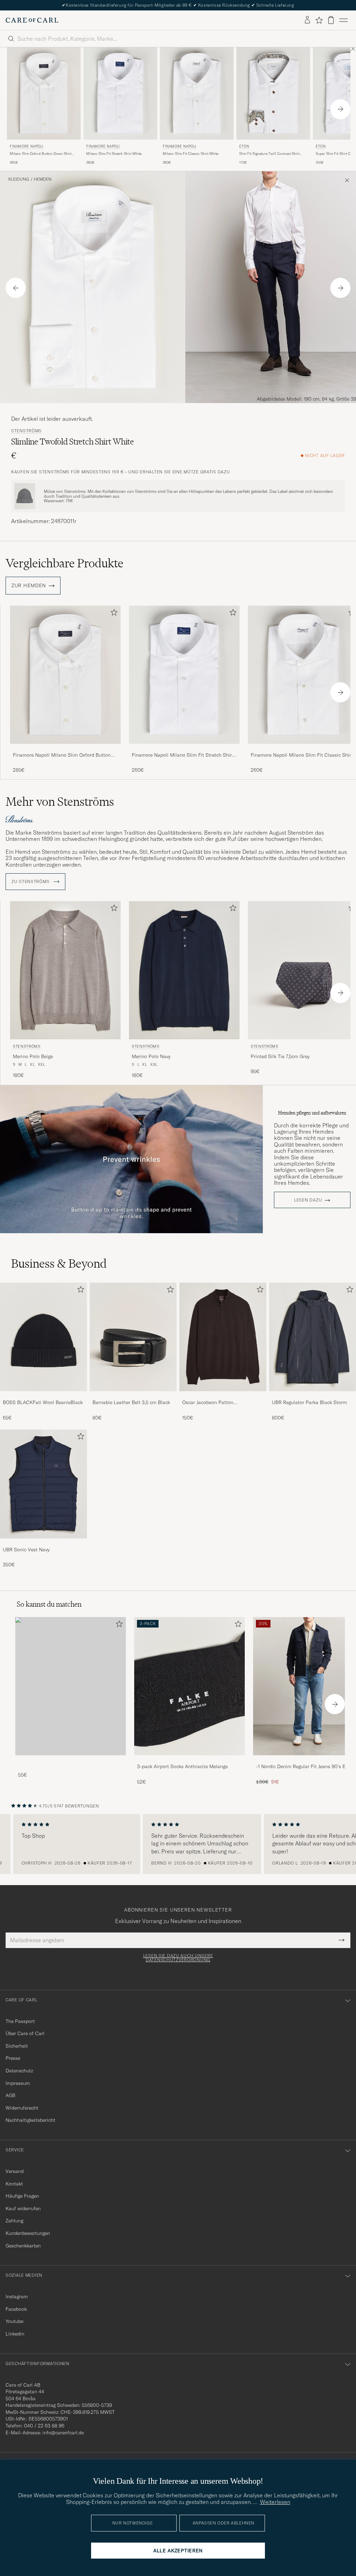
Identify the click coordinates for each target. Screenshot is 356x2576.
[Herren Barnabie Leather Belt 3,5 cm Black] (133, 1337)
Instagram (17, 2297)
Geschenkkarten (23, 2246)
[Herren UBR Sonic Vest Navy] (43, 1484)
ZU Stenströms (31, 882)
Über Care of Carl (25, 2033)
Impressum (18, 2083)
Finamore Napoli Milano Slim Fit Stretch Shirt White (183, 755)
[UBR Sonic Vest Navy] (43, 1543)
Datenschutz (19, 2071)
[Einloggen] (307, 20)
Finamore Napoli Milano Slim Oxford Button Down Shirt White (62, 755)
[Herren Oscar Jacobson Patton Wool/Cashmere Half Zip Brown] (223, 1337)
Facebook (16, 2309)
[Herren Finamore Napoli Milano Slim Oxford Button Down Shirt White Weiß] (44, 93)
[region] (178, 1844)
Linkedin (15, 2334)
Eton (244, 146)
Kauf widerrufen (23, 2208)
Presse (13, 2058)
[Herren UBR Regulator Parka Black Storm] (313, 1337)
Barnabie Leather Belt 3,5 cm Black (131, 1402)
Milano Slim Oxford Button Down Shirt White (41, 154)
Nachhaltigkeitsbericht (30, 2120)
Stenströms (26, 431)
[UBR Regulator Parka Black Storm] (313, 1396)
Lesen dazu (308, 1200)
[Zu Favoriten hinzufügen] (113, 614)
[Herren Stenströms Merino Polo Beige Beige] (65, 970)
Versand (15, 2171)
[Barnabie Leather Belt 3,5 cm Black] (133, 1396)
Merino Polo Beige (33, 1056)
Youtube (14, 2321)
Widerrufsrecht (22, 2108)
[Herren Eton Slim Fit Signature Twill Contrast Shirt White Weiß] (273, 93)
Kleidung (19, 179)
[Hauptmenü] (343, 20)
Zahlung (14, 2221)
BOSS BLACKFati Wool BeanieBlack (43, 1402)
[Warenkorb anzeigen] (331, 20)
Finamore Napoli (27, 146)
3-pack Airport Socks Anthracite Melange (182, 1766)
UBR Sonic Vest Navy (26, 1550)
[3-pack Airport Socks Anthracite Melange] (189, 1760)
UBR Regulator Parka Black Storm (309, 1402)
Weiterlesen (275, 2502)
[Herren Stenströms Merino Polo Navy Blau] (184, 970)
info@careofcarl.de (63, 2433)
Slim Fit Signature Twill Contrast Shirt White (269, 154)
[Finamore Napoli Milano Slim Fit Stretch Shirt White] (184, 749)
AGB (10, 2095)
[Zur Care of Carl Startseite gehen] (32, 20)
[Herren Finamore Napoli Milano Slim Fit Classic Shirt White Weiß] (197, 93)
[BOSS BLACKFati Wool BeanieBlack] (43, 1396)
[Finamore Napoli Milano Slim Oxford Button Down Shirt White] (65, 749)
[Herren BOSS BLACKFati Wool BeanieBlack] (43, 1337)
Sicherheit (17, 2046)
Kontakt (14, 2184)
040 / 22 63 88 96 (44, 2426)
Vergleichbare (64, 563)
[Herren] (71, 1686)
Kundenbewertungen (28, 2233)
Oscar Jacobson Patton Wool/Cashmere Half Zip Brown (217, 1403)
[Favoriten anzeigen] (319, 20)
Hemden (43, 179)
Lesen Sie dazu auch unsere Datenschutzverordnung (178, 1958)
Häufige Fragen (22, 2196)
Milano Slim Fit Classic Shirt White (191, 154)
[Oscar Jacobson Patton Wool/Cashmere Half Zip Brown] (223, 1396)
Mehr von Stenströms (60, 802)
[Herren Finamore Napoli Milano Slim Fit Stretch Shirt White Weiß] (120, 93)
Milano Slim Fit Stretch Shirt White (114, 154)
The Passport (20, 2021)
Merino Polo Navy (151, 1056)
